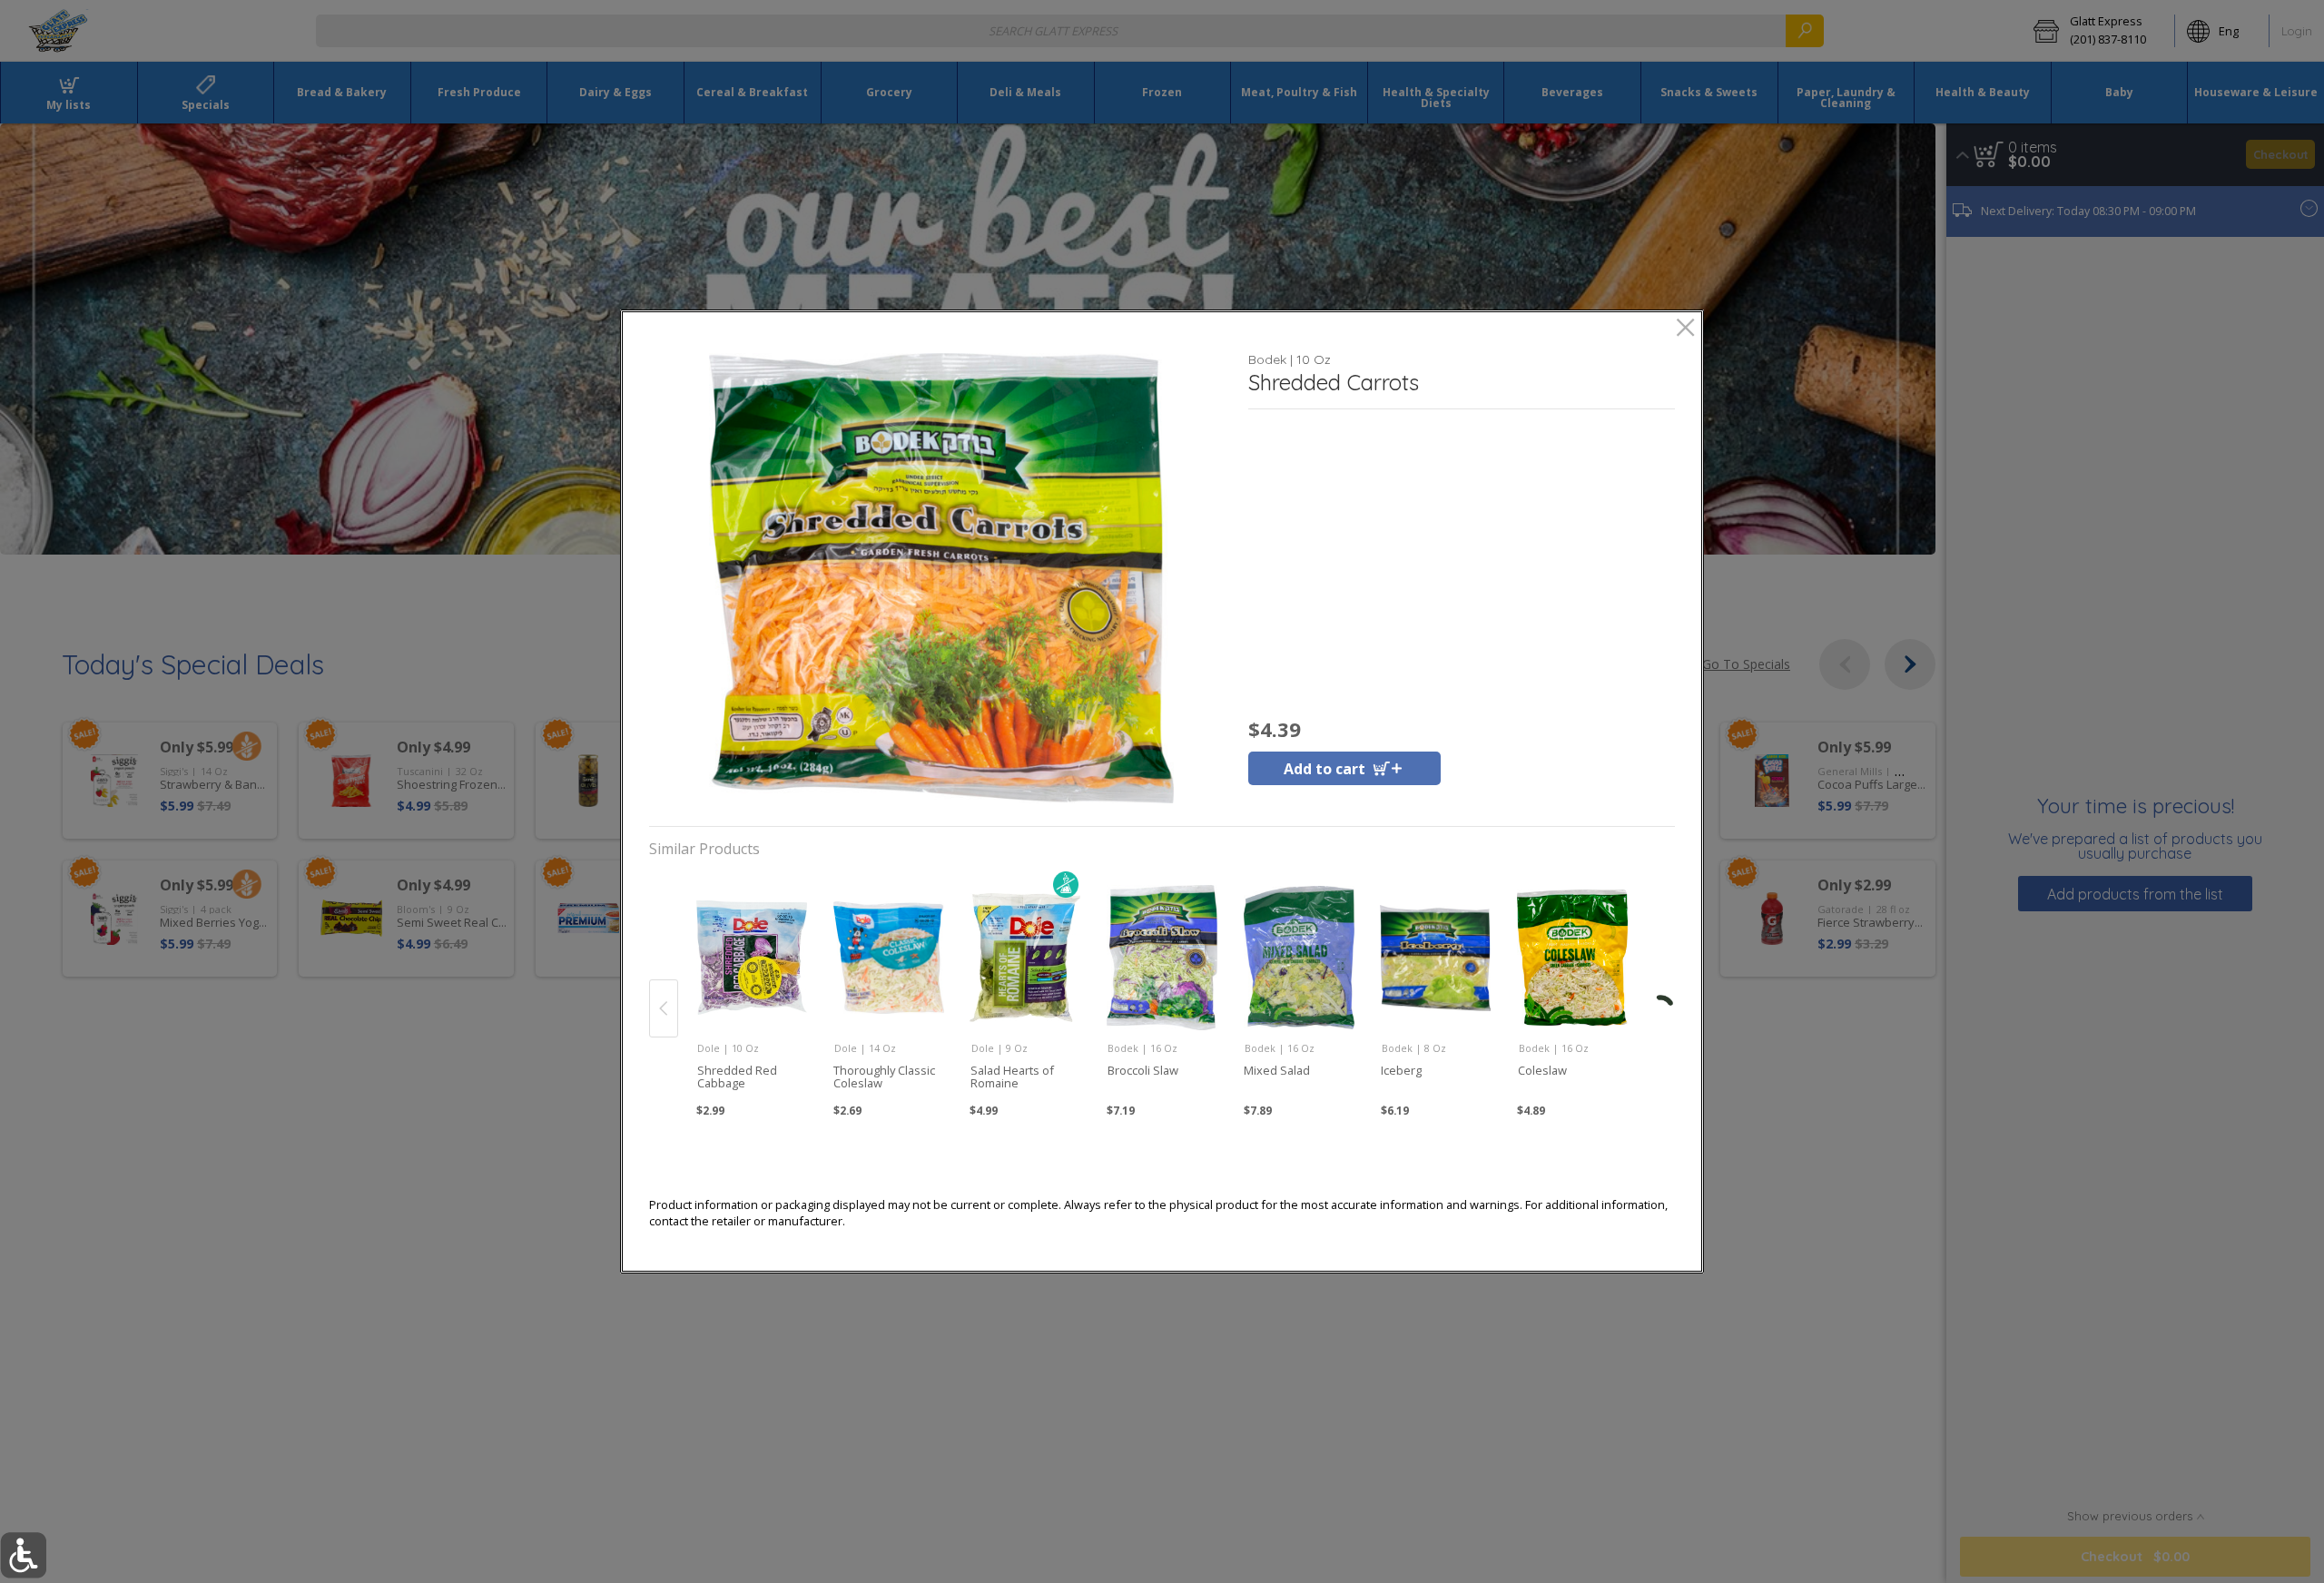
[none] (751, 989)
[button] (941, 578)
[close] (1685, 329)
